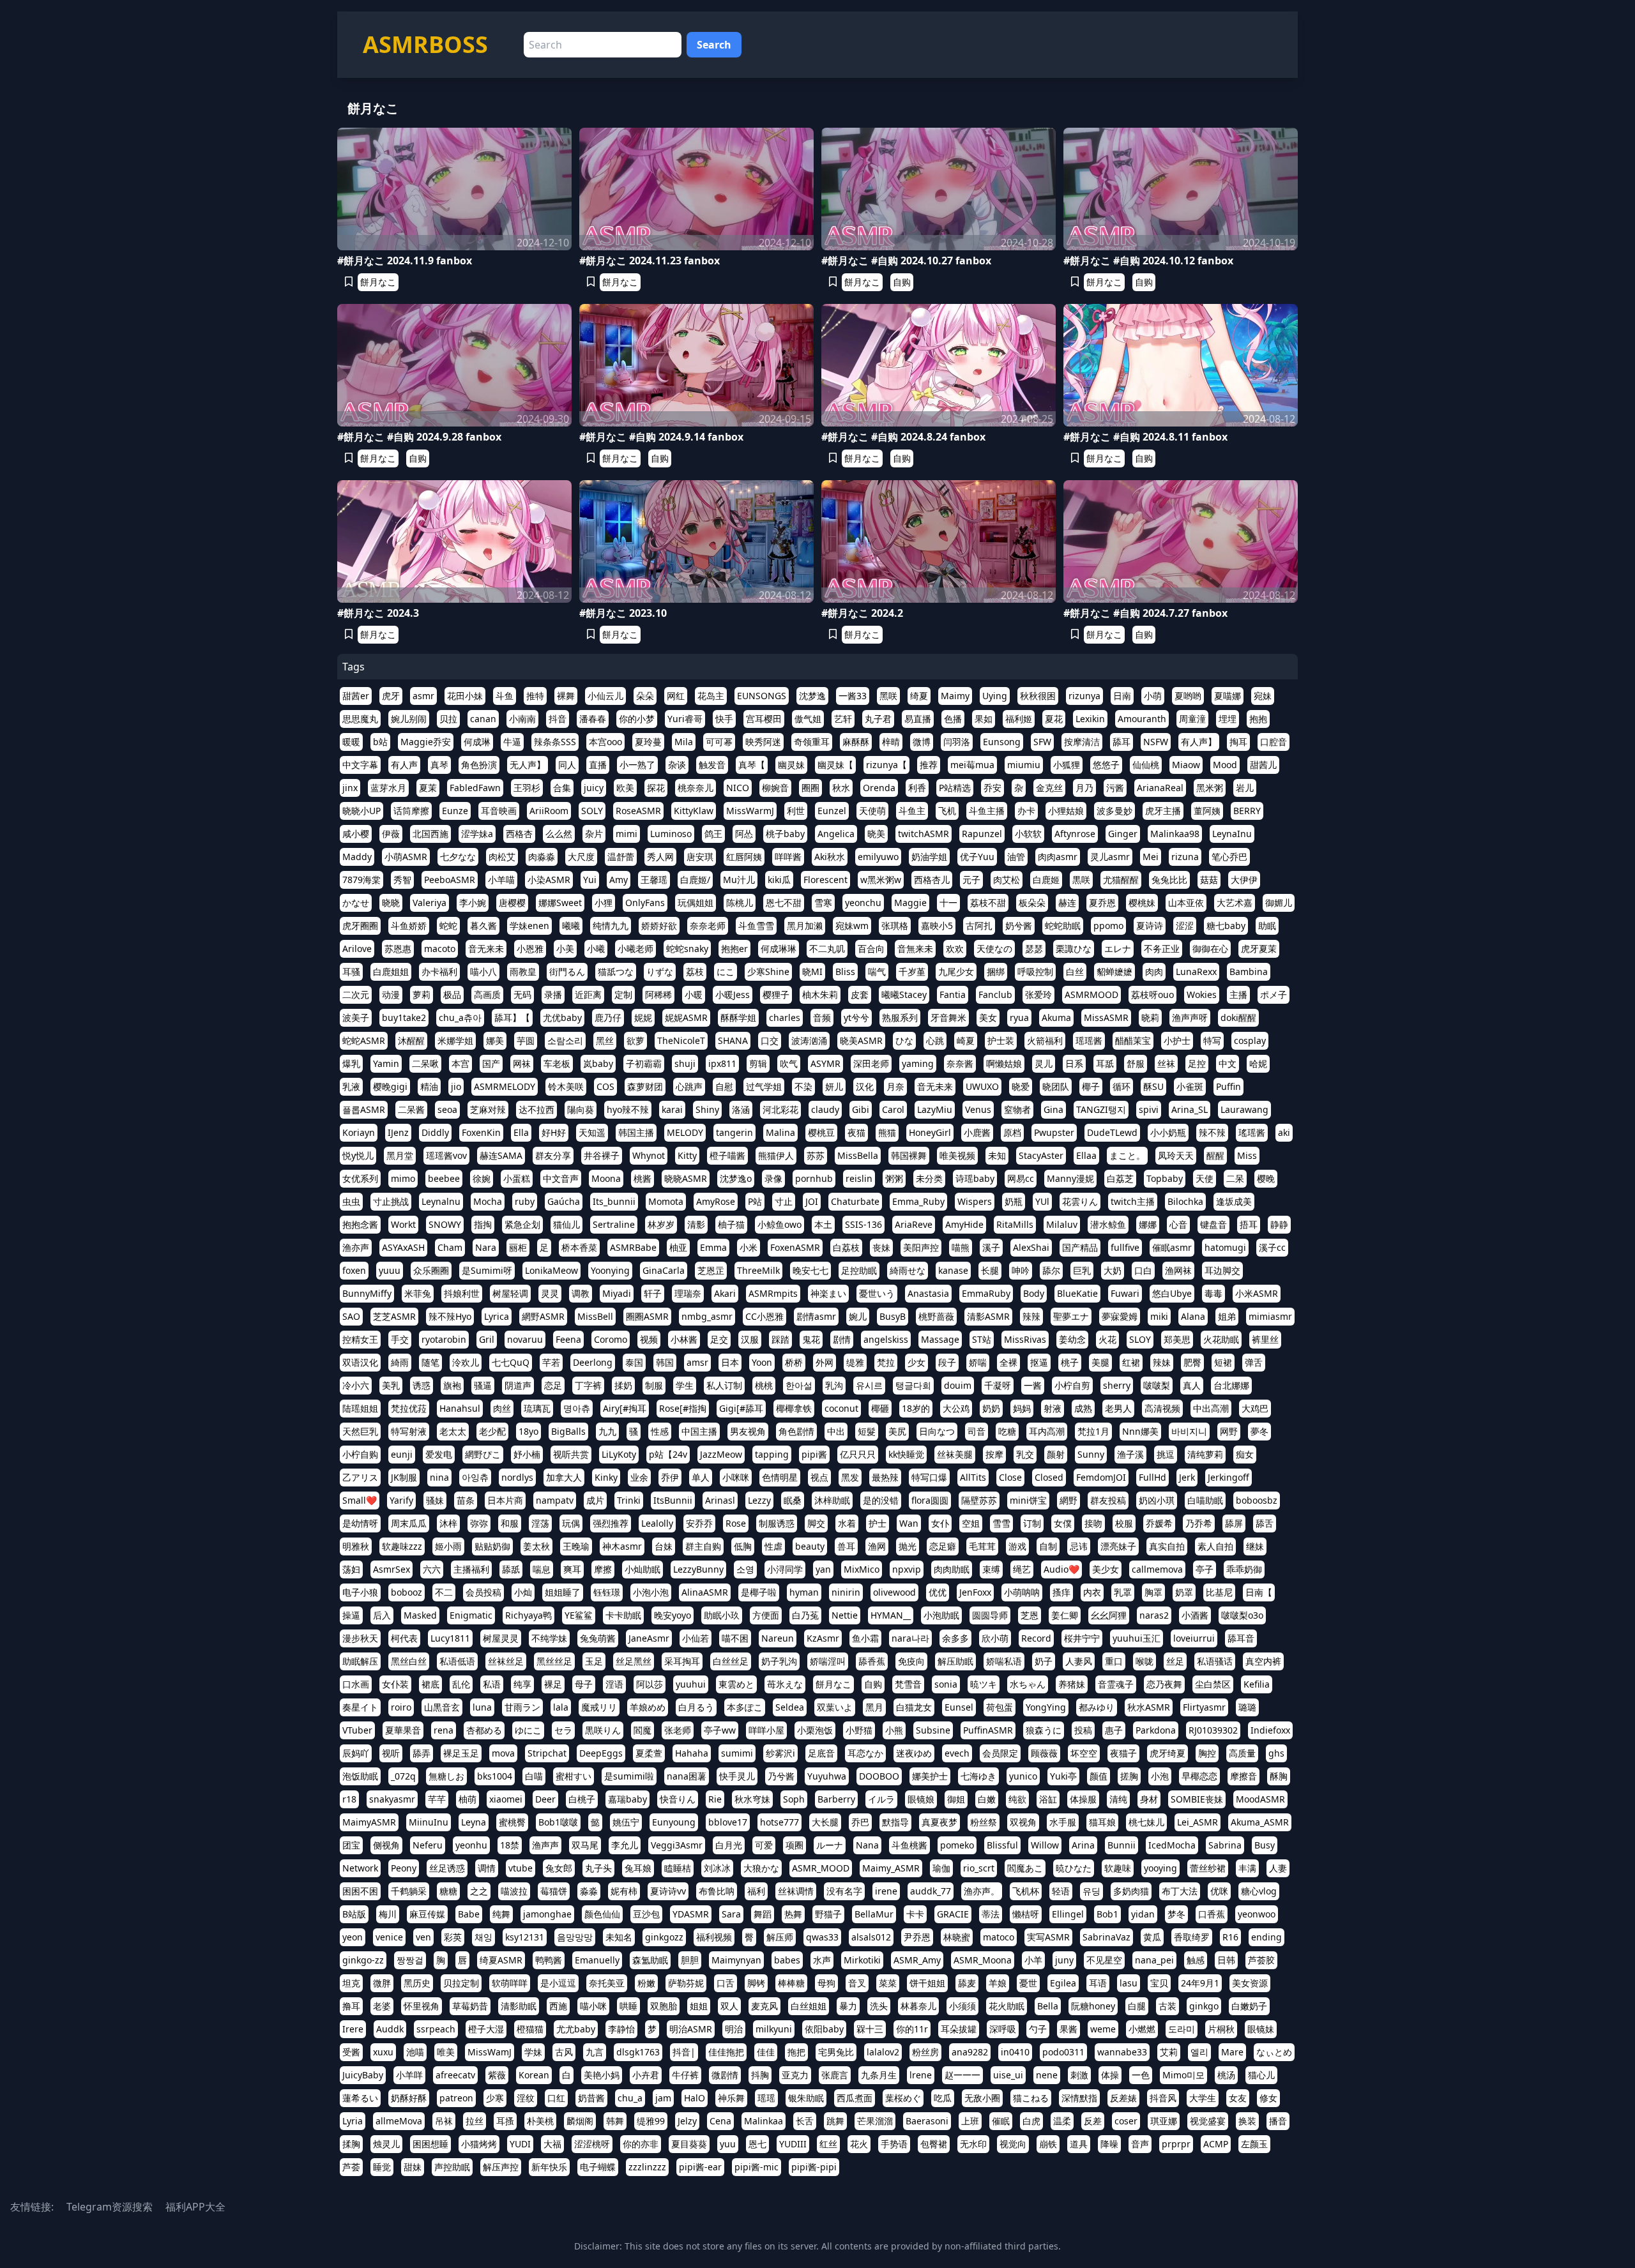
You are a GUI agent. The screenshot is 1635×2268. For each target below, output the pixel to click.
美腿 (1100, 1362)
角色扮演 (479, 765)
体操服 (1083, 1799)
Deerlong (593, 1362)
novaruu (525, 1339)
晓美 (876, 834)
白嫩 (987, 1799)
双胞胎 (664, 2006)
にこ (726, 971)
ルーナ (830, 1845)
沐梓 (448, 1523)
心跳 (935, 1040)
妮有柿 (624, 1891)
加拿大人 (564, 1477)
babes (787, 1960)
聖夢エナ (1071, 1316)
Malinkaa (764, 2121)
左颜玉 (1254, 2144)
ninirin (846, 1592)
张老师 (678, 1730)
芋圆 (526, 1040)
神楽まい (828, 1293)
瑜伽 (941, 1868)
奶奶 (991, 1408)
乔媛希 (1159, 1523)
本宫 (460, 1063)
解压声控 (501, 2167)
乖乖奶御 (1244, 1569)
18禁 (510, 1845)
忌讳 (1079, 1546)
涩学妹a (477, 834)
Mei (1151, 857)
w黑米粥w (881, 880)
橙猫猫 (530, 2029)
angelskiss (886, 1339)
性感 (660, 1431)
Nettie (845, 1615)
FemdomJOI (1101, 1477)
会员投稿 (483, 1592)
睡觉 (382, 2167)
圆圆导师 (990, 1615)
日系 (1074, 1063)
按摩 (994, 1454)
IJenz (398, 1132)
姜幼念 (1072, 1339)
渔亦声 (356, 1247)
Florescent (825, 880)
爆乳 (351, 1063)
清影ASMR (988, 1316)
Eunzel (832, 811)
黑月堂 (400, 1155)
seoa (447, 1109)
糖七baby (1226, 926)
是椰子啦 (759, 1592)
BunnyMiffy (367, 1293)
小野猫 (859, 1730)
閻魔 (643, 1730)
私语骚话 (1215, 1661)
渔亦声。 (982, 1891)
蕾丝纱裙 (1208, 1868)
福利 (756, 1891)
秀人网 (660, 857)
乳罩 (1123, 1592)
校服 (1124, 1523)
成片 (595, 1500)
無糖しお (446, 1776)
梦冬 (1176, 1914)
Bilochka (1185, 1201)
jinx (350, 788)
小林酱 (684, 1339)
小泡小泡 (651, 1592)
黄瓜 (1152, 1937)
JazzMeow (721, 1454)
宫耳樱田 (764, 719)
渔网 (877, 1546)
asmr (423, 696)
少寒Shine (768, 971)
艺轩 (843, 719)
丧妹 (881, 1247)
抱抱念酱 (360, 1224)
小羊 (1033, 1960)
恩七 (757, 2144)
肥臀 (1192, 1362)
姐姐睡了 (563, 1592)
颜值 (1099, 1776)
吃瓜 (943, 2098)
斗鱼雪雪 (756, 926)
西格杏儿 (932, 880)
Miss (1247, 1155)
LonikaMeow (551, 1270)
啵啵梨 (1157, 1385)
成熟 (1083, 1408)
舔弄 (422, 1753)
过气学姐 (764, 1086)
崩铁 (1048, 2144)
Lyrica (497, 1316)
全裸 (1008, 1362)
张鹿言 (835, 2075)
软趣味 (1118, 1868)
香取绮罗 (1192, 1937)
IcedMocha (1172, 1845)
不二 (444, 1592)
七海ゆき (978, 1776)
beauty (810, 1546)
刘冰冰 (717, 1868)
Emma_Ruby (918, 1201)
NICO (738, 788)
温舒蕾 (621, 857)
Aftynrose (1075, 834)
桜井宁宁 (1082, 1638)
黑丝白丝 (409, 1661)
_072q (403, 1776)
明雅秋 (356, 1546)
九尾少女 (956, 971)
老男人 (1118, 1408)
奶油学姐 (929, 857)
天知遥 (592, 1132)
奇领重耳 (812, 742)
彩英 (453, 1937)
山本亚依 (1186, 903)
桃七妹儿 (1146, 1822)
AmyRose (716, 1201)
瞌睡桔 (678, 1868)
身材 (1149, 1799)
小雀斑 (1190, 1086)
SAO (351, 1316)
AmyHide (964, 1224)
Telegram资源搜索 (110, 2207)
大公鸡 (956, 1408)
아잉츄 (475, 1477)
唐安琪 (700, 857)
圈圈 (810, 788)
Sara (731, 1914)
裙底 (430, 1684)
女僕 (1063, 1523)
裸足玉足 (461, 1753)
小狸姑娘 (1066, 811)
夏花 (1054, 719)
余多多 (955, 1638)
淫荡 (540, 1523)
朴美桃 (540, 2121)
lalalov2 (883, 2052)
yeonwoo (1257, 1914)
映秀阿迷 (763, 742)
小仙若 (696, 1638)
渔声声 (545, 1845)
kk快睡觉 (906, 1454)
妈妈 (1022, 1408)
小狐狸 (1067, 765)
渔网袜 (1178, 1270)
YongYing (1046, 1707)
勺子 (1038, 2029)
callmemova (1157, 1569)
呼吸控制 (1035, 971)
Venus (978, 1109)
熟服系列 (900, 1017)
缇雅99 (651, 2121)
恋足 (553, 1385)
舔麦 (967, 1983)
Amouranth (1142, 719)
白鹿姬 (1046, 880)
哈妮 (1258, 1063)
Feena (568, 1339)
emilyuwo (878, 857)
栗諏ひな (1074, 949)
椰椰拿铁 (794, 1408)
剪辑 (758, 1063)
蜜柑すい (574, 1776)
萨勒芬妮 (686, 1983)
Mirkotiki (862, 1960)
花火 (859, 2144)
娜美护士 (930, 1776)
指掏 (483, 1224)
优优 (938, 1592)
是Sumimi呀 (487, 1270)
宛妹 (1263, 696)
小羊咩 (409, 2075)
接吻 (1093, 1523)
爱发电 (439, 1454)
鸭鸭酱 (549, 1960)
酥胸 (1279, 1776)
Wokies (1202, 994)
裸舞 (566, 696)
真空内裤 (1263, 1661)
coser (1126, 2121)
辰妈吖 (356, 1753)
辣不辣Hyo (450, 1316)
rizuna (1185, 857)
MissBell (595, 1316)
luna (482, 1707)
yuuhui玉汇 (1137, 1638)
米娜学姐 (455, 1040)
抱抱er (734, 949)
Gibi (861, 1109)
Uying (995, 696)
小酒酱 (1195, 1615)
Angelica (836, 834)
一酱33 (853, 696)
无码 (522, 994)
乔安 (992, 788)
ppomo (1108, 926)
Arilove (357, 949)
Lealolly (657, 1523)
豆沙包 (646, 1914)
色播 (953, 719)
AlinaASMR (705, 1592)
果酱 (1068, 2029)
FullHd (1152, 1477)
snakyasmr (392, 1799)
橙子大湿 (486, 2029)
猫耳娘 (1102, 1822)
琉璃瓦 (537, 1408)
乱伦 (461, 1684)
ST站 (982, 1339)
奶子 (1044, 1661)
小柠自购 (360, 1454)
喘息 (542, 1569)
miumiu (1024, 765)
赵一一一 (962, 2075)
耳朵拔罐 (959, 2029)
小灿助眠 (643, 1569)
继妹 (1255, 1546)
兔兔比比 (1169, 880)
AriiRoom (549, 811)
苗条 (466, 1500)
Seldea (790, 1707)
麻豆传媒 (427, 1914)
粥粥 (894, 1178)
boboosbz (1257, 1500)
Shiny (707, 1109)
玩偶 (571, 1523)
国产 (491, 1063)
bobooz (407, 1592)
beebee (444, 1178)
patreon (456, 2098)
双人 (729, 2006)
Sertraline (614, 1224)
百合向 (871, 949)
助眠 (1267, 926)
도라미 (1182, 2029)
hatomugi (1225, 1247)
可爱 (764, 1845)
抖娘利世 (462, 1293)
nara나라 (910, 1638)
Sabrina (1225, 1845)
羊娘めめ (648, 1707)
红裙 (1131, 1362)
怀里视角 (422, 2006)
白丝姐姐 (809, 2006)
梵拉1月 (1093, 1431)
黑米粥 (1210, 788)
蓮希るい (360, 2098)
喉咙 (1144, 1661)
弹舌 (1254, 1362)
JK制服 (404, 1477)
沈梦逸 (812, 696)
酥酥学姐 (738, 1017)
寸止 (784, 1201)
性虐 (773, 1546)
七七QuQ (511, 1362)
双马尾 (585, 1845)
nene (1047, 2075)
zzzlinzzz (647, 2167)
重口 (1114, 1661)
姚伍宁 (626, 1822)
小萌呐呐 (1022, 1592)
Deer (545, 1799)
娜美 (495, 1040)
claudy (825, 1109)
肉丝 (502, 1408)
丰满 (1247, 1868)
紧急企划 (522, 1224)
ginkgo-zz (363, 1960)
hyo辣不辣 (628, 1109)
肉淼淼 (542, 857)
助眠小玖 (722, 1615)
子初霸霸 (644, 1063)
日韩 (1226, 1960)
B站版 (354, 1914)
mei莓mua (972, 765)
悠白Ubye (1172, 1293)
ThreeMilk (758, 1270)
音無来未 (915, 949)
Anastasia (928, 1293)
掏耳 (1238, 742)
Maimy (955, 696)
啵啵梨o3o (1242, 1615)
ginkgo (1204, 2006)
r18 (349, 1799)
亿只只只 (858, 1454)
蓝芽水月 (388, 788)
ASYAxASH (403, 1247)
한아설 (799, 1385)
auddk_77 (931, 1891)
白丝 (1075, 971)
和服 (510, 1523)
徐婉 (482, 1178)
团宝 (351, 1845)
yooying (1160, 1868)
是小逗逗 (558, 1983)
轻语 (1061, 1891)
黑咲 (888, 696)
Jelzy (687, 2121)
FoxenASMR (795, 1247)
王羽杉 (527, 788)
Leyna (474, 1822)
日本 (730, 1362)
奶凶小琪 (1157, 1500)
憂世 (1028, 1983)
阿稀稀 (658, 994)
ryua (1019, 1017)
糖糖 (448, 1891)
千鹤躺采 (409, 1891)
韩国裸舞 (909, 1155)
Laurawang (1244, 1109)
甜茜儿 (1263, 765)
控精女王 (360, 1339)
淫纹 (526, 2098)
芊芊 (437, 1799)
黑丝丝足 (554, 1661)
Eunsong (1002, 742)
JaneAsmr (649, 1638)
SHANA (733, 1040)
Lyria (353, 2121)
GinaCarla (664, 1270)
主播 (1238, 994)
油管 (1016, 857)
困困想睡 (430, 2144)
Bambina (1249, 971)
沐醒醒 (411, 1040)
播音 (1278, 2121)
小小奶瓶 (1168, 1132)
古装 (1167, 2006)
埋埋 (1228, 719)
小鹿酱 (977, 1132)
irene (886, 1891)
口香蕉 (1212, 1914)
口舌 (726, 1983)
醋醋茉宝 (1133, 1040)
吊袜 (444, 2121)
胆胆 (690, 1960)
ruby (525, 1201)
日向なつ (937, 1431)
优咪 (1219, 1891)
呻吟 (1021, 1270)
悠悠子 (1106, 765)
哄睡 (628, 2006)
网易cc (1021, 1178)
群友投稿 (1108, 1500)
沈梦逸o (736, 1178)
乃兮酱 (781, 1776)
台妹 (664, 1546)
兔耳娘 (638, 1868)
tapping (772, 1454)
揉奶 (623, 1385)
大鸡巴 (1255, 1408)
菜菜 (888, 1983)
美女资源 (1250, 1983)
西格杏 (519, 834)
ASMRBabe (633, 1247)
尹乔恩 (917, 1937)
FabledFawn (475, 788)
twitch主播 (1133, 1201)
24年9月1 (1200, 1983)
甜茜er (356, 696)
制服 (654, 1385)
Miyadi (617, 1293)
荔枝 (695, 971)
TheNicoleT (681, 1040)
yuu (728, 2144)
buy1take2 (404, 1017)
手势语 (894, 2144)
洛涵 (741, 1109)
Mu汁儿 (739, 880)
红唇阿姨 (744, 857)
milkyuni (774, 2029)
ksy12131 (525, 1937)
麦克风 (764, 2006)
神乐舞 (731, 2098)
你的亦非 (641, 2144)
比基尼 (1219, 1592)
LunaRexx (1196, 971)
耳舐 (1105, 1063)
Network (360, 1868)
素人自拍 (1215, 1546)
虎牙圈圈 (360, 926)
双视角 (1023, 1822)
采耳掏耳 (682, 1661)
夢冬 (1259, 1431)
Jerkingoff (1228, 1477)
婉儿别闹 (409, 719)
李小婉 (473, 903)
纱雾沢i (780, 1753)
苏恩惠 (398, 949)
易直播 (918, 719)
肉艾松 (1007, 880)
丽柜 (518, 1247)
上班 (970, 2121)
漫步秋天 (360, 1638)
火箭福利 (1045, 1040)
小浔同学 (785, 1569)
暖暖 (351, 742)
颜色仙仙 (602, 1914)
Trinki (629, 1500)
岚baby (598, 1063)
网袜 (522, 1063)
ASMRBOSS (425, 44)
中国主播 (699, 1431)
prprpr (1176, 2144)
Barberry (836, 1799)
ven (423, 1937)
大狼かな (761, 1868)
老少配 (492, 1431)
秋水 (841, 788)
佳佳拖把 (726, 2052)
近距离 (588, 994)
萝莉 (422, 994)
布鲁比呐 (717, 1891)
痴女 (1245, 1454)
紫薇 (497, 2075)
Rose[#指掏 (683, 1408)
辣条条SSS (555, 742)
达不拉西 (536, 1109)
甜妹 (413, 2167)
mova (503, 1753)
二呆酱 (411, 1109)
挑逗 (1166, 1454)
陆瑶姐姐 (360, 1408)
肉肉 (1154, 971)
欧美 (625, 788)
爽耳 (572, 1569)
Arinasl (720, 1500)
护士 (878, 1523)
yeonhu (471, 1845)
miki (1159, 1316)
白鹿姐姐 (391, 971)
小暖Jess (733, 994)
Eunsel (959, 1707)
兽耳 (846, 1546)
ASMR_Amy (917, 1960)
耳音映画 (499, 811)
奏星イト (360, 1707)
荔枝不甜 (988, 903)
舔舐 (511, 1569)
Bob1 (1107, 1914)
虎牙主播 (1163, 811)
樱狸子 (776, 994)
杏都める (484, 1730)
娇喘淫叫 (828, 1661)
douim (958, 1385)
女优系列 (360, 1178)
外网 (825, 1362)
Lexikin (1090, 719)
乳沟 (834, 1385)
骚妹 (435, 1500)
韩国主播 (636, 1132)
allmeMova (399, 2121)
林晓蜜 (957, 1937)
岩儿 (1245, 788)
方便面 (766, 1615)
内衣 (1092, 1592)
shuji (685, 1063)
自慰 (724, 1086)
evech (957, 1753)
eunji (402, 1454)
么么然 (559, 834)
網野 (1068, 1500)
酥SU (1153, 1086)
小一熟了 (637, 765)
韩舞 (615, 2121)
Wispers (975, 1201)
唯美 (446, 2052)
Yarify (401, 1500)
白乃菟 (805, 1615)
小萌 (1153, 696)
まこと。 (1127, 1155)
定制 (623, 994)
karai (672, 1109)
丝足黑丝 (634, 1661)
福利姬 (1019, 719)
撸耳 (351, 2006)
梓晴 (891, 742)
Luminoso (671, 834)
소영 (745, 1569)
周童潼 (1192, 719)
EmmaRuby (986, 1293)
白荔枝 (846, 1247)
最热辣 (885, 1477)
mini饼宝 (1028, 1500)
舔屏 (1234, 1523)
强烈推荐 (611, 1523)
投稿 (1083, 1730)
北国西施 (430, 834)
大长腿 (825, 1822)
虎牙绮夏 (1167, 1753)
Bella (1048, 2006)
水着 (847, 1523)
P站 (755, 1201)
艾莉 (1169, 2052)
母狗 (826, 1983)
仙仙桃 (1146, 765)
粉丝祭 (984, 1822)
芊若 (551, 1362)
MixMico (862, 1569)
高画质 (487, 994)
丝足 (1175, 1661)
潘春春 (593, 719)
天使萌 (872, 811)
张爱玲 (1038, 994)
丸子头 (598, 1868)
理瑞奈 (688, 1293)
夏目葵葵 (689, 2144)
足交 (719, 1339)
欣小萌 (995, 1638)
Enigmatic (471, 1615)
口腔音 (1274, 742)
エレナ (1118, 949)
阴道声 (518, 1385)
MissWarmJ (750, 811)
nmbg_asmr (707, 1316)
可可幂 (719, 742)
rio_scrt (979, 1868)
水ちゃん (1028, 1684)
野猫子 (828, 1914)
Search (714, 45)
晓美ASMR (861, 1040)
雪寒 (823, 903)
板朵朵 (1032, 903)
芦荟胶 (1261, 1960)
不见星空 (1104, 1960)
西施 (558, 2006)
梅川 (388, 1914)
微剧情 (725, 2075)
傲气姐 (808, 719)
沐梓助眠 (832, 1500)
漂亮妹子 (1118, 1546)
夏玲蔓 (648, 742)
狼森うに (1044, 1730)
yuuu (390, 1270)
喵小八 (483, 971)
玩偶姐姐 (696, 903)
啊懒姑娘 (1004, 1063)
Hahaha (692, 1753)
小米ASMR (1257, 1293)
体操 (1110, 2075)
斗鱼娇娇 (409, 926)
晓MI (812, 971)
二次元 (356, 994)
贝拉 (448, 719)
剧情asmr (816, 1316)
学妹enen (529, 926)
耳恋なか (865, 1753)
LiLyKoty (619, 1454)
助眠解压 (360, 1661)
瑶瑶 (766, 2098)
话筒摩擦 (411, 811)
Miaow (1186, 765)
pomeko (957, 1845)
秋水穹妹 (752, 1799)
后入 (382, 1615)
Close (1010, 1477)
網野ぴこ (483, 1454)
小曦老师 (635, 949)
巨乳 (1082, 1270)
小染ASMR (549, 880)
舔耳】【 (512, 1017)
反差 (1093, 2121)
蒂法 (991, 1914)
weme (1103, 2029)
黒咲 (1081, 880)
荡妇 (351, 1569)
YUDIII (793, 2144)
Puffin (1228, 1086)
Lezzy (759, 1500)
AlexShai (1031, 1247)
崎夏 (966, 1040)
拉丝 (475, 2121)
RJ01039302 (1213, 1730)
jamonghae (547, 1914)
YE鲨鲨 (579, 1615)
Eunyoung (674, 1822)
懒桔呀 (1026, 1914)
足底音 (821, 1753)
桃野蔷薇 (936, 1316)
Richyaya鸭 (529, 1615)
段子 (947, 1362)
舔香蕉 (872, 1661)
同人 (567, 765)
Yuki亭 (1063, 1776)
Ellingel (1068, 1914)
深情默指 (1079, 2098)
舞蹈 (763, 1914)
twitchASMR (924, 834)
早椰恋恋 (1199, 1776)
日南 (1122, 696)
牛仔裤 (685, 2075)
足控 (1197, 1063)
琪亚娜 (1164, 2121)
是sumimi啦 (629, 1776)
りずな (660, 971)
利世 (796, 811)
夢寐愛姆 (1120, 1316)
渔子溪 (1130, 1454)
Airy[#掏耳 (625, 1408)
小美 (565, 949)
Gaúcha (564, 1201)
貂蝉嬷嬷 (1114, 971)
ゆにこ (528, 1730)
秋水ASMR (1149, 1707)
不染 (803, 1086)
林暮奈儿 (918, 2006)
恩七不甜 (784, 903)
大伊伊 (1244, 880)
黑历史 (417, 1983)
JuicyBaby (363, 2075)
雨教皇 (523, 971)
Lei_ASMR (1198, 1822)
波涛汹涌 (809, 1040)
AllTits (973, 1477)
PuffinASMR (988, 1730)
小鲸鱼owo (779, 1224)
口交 (770, 1040)
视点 (819, 1477)
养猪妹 (1072, 1684)
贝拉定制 (461, 1983)
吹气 (789, 1063)
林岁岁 (661, 1224)
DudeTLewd (1112, 1132)
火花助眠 (1221, 1339)
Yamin (386, 1063)
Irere (353, 2029)
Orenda (879, 788)
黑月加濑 (805, 926)
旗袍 (452, 1385)
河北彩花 (780, 1109)
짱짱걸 (410, 1960)
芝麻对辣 (488, 1109)
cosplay (1250, 1040)
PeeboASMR (450, 880)
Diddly (435, 1132)
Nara (486, 1247)
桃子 (1070, 1362)
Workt (403, 1224)
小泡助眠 (941, 1615)
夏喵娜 (1228, 696)
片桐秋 (1221, 2029)
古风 (564, 2052)
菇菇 (1209, 880)
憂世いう (877, 1293)
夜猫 (856, 1132)
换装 (1247, 2121)
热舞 (793, 1914)
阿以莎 (650, 1684)
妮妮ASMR (686, 1017)
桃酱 (643, 1178)
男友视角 (748, 1431)
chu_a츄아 (460, 1017)
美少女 (1106, 1569)
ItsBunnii (673, 1500)
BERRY (1247, 811)
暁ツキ (984, 1684)
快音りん (678, 1799)
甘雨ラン (522, 1707)
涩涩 (1185, 926)
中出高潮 (1211, 1408)
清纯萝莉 (1205, 1454)
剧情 (842, 1339)
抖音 (558, 719)
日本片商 (505, 1500)
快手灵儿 (737, 1776)
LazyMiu (935, 1109)
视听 (391, 1753)
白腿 (1137, 2006)
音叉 (857, 1983)
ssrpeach (436, 2029)
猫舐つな (616, 971)
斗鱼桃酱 (909, 1845)
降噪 (1109, 2144)
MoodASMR (1260, 1799)
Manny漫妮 (1070, 1178)
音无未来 (935, 1086)
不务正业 (1162, 949)
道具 (1079, 2144)
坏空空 (1084, 1753)
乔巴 (860, 1822)
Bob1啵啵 (558, 1822)
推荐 (929, 765)
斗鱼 (505, 696)
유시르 (869, 1385)
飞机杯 (1026, 1891)
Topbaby (1165, 1178)
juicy (594, 788)
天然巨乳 (360, 1431)
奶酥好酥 (409, 2098)
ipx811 (722, 1063)
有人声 (404, 765)
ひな (904, 1040)
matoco (999, 1937)
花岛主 (711, 696)
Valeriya (430, 903)
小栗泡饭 (815, 1730)
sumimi (737, 1753)
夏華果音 (403, 1730)
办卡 (1026, 811)
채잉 (483, 1937)
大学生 (1203, 2098)
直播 (598, 765)
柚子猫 (731, 1224)
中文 (1228, 1063)
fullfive (1125, 1247)
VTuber (357, 1730)
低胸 (743, 1546)
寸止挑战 (391, 1201)
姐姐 (699, 2006)
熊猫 (887, 1132)
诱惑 (422, 1385)
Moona (606, 1178)
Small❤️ (360, 1500)
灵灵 (550, 1293)
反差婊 (1123, 2098)
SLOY (1140, 1339)
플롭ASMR (364, 1109)
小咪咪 (736, 1477)
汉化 (865, 1086)
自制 (1048, 1546)
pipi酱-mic (757, 2167)
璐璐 (1247, 1707)
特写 (1212, 1040)
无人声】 (528, 765)
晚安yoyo (673, 1615)
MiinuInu (429, 1822)
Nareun (778, 1638)
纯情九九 (611, 926)
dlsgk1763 (638, 2052)
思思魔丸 (360, 719)
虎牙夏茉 (1259, 949)
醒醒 (1215, 1155)
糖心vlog (1259, 1891)
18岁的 (916, 1408)
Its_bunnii (614, 1201)
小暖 (694, 994)
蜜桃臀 (512, 1822)
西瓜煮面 (855, 2098)
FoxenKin (481, 1132)
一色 (1141, 2075)
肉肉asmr (1058, 857)
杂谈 (677, 765)
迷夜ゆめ (914, 1753)
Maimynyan (736, 1960)
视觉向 (1013, 2144)
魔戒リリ (599, 1707)
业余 (639, 1477)
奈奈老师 (708, 926)
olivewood (894, 1592)
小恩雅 (530, 949)
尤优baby (562, 1017)
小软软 (1028, 834)
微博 (922, 742)
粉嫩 (646, 1983)
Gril (487, 1339)
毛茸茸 (982, 1546)
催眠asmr (1172, 1247)
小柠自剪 (1072, 1385)
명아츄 (577, 1408)
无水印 (973, 2144)
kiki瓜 (779, 880)
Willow (1045, 1845)
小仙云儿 (605, 696)
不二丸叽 (827, 949)
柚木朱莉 (820, 994)
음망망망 (575, 1937)
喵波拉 (514, 1891)
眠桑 (793, 1500)
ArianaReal (1160, 788)
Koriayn (359, 1132)
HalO (695, 2098)
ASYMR (825, 1063)
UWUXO (982, 1086)
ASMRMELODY (505, 1086)
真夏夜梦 (939, 1822)
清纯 (1118, 1799)
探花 (656, 788)
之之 (479, 1891)
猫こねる (1031, 2098)
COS (605, 1086)
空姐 (971, 1523)
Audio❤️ (1061, 1569)
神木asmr (622, 1546)
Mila (684, 742)
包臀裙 (934, 2144)
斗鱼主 (912, 811)
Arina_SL (1190, 1109)
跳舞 (835, 2121)
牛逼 (512, 742)
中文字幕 (360, 765)
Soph (794, 1799)
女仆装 (395, 1684)
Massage (940, 1339)
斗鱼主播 (987, 811)
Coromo (611, 1339)
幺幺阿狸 (1109, 1615)
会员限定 (1000, 1753)
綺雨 (400, 1362)
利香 (917, 788)
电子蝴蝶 (598, 2167)
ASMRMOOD (1091, 994)
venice (389, 1937)
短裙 (1223, 1362)
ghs (1276, 1753)
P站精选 (955, 788)
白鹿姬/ (695, 880)
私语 (492, 1684)
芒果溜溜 (875, 2121)
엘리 (1199, 2052)
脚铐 (756, 1983)
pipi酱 (814, 1454)
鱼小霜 (865, 1638)
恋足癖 (943, 1546)
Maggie (910, 903)
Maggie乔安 (426, 742)
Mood (1225, 765)
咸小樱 (356, 834)
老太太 (453, 1431)
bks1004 (495, 1776)
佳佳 (766, 2052)
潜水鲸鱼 (1108, 1224)
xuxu (383, 2052)
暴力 (848, 2006)
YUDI (520, 2144)
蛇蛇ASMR (364, 1040)
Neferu (428, 1845)
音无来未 (486, 949)
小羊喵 (501, 880)
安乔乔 (699, 1523)
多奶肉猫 (1131, 1891)
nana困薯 (687, 1776)
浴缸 (1048, 1799)
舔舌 (1265, 1523)
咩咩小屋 (766, 1730)
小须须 (962, 2006)
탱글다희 (913, 1385)
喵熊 (961, 1247)
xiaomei (506, 1799)
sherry (1117, 1385)
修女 (1268, 2098)
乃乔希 (1199, 1523)
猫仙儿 (567, 1224)
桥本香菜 (579, 1247)
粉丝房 (925, 2052)
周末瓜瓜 (409, 1523)
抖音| (684, 2052)
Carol (893, 1109)
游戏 (1017, 1546)
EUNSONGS (762, 696)
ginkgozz (664, 1937)
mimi (627, 834)
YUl (1042, 1201)
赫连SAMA (501, 1155)
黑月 (874, 1707)
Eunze (455, 811)
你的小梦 (637, 719)
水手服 (1063, 1822)
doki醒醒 (1238, 1017)
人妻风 (1079, 1661)
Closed (1049, 1477)
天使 (1205, 1178)
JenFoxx (975, 1592)
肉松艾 (502, 857)
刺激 (1079, 2075)
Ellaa (1086, 1155)
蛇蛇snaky (687, 949)
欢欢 (955, 949)
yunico (1023, 1776)
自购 (902, 282)
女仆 (940, 1523)
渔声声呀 (1190, 1017)
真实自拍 (1167, 1546)
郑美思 (1177, 1339)
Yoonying (610, 1270)
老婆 (382, 2006)
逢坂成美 (1234, 1201)
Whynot (649, 1155)
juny (1064, 1960)
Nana (867, 1845)
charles (785, 1017)
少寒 (495, 2098)
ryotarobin (444, 1339)
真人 (1192, 1385)
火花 (1107, 1339)
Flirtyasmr (1204, 1707)
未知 (997, 1155)
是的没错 (881, 1500)
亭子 (1205, 1569)
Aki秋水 (830, 857)
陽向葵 (581, 1109)
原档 (1012, 1132)
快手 (724, 719)
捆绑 (996, 971)
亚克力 (795, 2075)
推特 (535, 696)
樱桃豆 (821, 1132)
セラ (563, 1730)
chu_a (630, 2098)
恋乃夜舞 (1164, 1684)
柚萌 (468, 1799)
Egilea (1063, 1983)
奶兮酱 (1019, 926)
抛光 (908, 1546)
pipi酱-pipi (814, 2167)
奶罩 (1184, 1592)
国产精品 (1080, 1247)
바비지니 (1189, 1431)
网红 (676, 696)
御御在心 (1210, 949)
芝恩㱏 (711, 1270)
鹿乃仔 (608, 1017)
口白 (1143, 1270)
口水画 (356, 1684)
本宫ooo (605, 742)
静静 (1279, 1224)
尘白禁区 (1213, 1684)
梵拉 (886, 1362)
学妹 (533, 2052)
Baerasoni (927, 2121)
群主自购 (703, 1546)
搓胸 (1129, 1776)
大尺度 (581, 857)
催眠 (1001, 2121)
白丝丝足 (731, 1661)
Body (1034, 1293)
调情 (487, 1868)
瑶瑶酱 (1089, 1040)
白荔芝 (1120, 1178)
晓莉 (1150, 1017)
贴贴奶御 (492, 1546)
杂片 (594, 834)
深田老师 (871, 1063)
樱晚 (1266, 1178)
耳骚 (351, 971)
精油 (429, 1086)
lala (561, 1707)
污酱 (1115, 788)
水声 (822, 1960)
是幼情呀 (360, 1523)
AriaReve (914, 1224)
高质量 (1242, 1753)
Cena (720, 2121)
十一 (948, 903)
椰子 (1091, 1086)
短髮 (867, 1431)
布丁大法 (1180, 1891)
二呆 (1235, 1178)
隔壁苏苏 (979, 1500)
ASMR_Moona (983, 1960)
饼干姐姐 (927, 1983)
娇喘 (978, 1362)
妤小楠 (527, 1454)
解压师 (780, 1937)
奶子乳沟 (779, 1661)
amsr (697, 1362)
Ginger (1123, 834)
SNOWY (445, 1224)
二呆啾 (425, 1063)
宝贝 (1159, 1983)
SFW (1042, 742)
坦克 (351, 1983)
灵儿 (1044, 1063)
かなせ (356, 903)
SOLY (592, 811)
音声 (1140, 2144)
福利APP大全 (195, 2207)
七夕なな (458, 857)
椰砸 (880, 1408)
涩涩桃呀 (592, 2144)
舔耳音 (1241, 1638)
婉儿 (858, 1316)
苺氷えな (785, 1684)
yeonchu (863, 903)
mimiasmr (1270, 1316)
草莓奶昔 (470, 2006)
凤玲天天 (1176, 1155)
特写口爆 (929, 1477)
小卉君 (646, 2075)
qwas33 (822, 1937)
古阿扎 (979, 926)
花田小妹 (465, 696)
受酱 (351, 2052)
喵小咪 (593, 2006)
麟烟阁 (580, 2121)
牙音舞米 (948, 1017)
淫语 (614, 1684)
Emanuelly (597, 1960)
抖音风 (1163, 2098)
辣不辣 (1212, 1132)
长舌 (805, 2121)
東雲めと (736, 1684)
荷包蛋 (1000, 1707)
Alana (1193, 1316)
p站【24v (668, 1454)
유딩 (1091, 1891)
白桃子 (582, 1799)
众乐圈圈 (431, 1270)
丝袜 (1166, 1063)
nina (439, 1477)
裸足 (553, 1684)
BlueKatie (1077, 1293)
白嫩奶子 (1249, 2006)
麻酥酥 (856, 742)
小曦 (596, 949)
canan (483, 719)
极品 (452, 994)
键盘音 (1213, 1224)
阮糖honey (1093, 2006)
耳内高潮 (1047, 1431)
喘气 (877, 971)
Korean (534, 2075)
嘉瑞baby (627, 1799)
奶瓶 (1014, 1201)
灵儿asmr (1110, 857)
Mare (1232, 2052)
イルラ (881, 1799)
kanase (953, 1270)
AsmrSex (392, 1569)
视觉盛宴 (1208, 2121)
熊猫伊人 (776, 1155)
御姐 (956, 1799)
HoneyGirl (930, 1132)
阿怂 (744, 834)
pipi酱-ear (700, 2167)
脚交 (816, 1523)
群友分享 (553, 1155)
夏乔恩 (1102, 903)
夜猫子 (1123, 1753)
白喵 (534, 1776)
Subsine (933, 1730)
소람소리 (565, 1040)
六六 (432, 1569)
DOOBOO (879, 1776)
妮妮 (643, 1017)
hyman (804, 1592)
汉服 (750, 1339)
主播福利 (471, 1569)
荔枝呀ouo (1152, 994)
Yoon (762, 1362)
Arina (1083, 1845)
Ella (521, 1132)
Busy (1265, 1845)
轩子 (653, 1293)
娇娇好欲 (659, 926)
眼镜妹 (1261, 2029)
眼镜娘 (921, 1799)
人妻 (1278, 1868)
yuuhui (691, 1684)
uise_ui (1008, 2075)
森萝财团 (645, 1086)
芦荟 (351, 2167)
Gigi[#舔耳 (741, 1408)
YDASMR (691, 1914)
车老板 (557, 1063)
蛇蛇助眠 (1063, 926)
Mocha (488, 1201)
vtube (521, 1868)
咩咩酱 (788, 857)
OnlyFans (645, 903)
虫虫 (351, 1201)
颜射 (1056, 1454)
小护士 (1177, 1040)
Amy (619, 880)
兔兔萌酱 (598, 1638)
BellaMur (874, 1914)
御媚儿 (1279, 903)
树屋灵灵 (501, 1638)
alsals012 (871, 1937)
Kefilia (1257, 1684)
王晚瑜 (576, 1546)
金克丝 (1049, 788)
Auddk (390, 2029)
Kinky (606, 1477)
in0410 (1015, 2052)
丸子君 (878, 719)
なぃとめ (1274, 2052)
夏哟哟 (1188, 696)
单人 (701, 1477)
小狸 (604, 903)
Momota (666, 1201)
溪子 (991, 1247)
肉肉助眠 (952, 1569)
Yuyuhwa (827, 1776)
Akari (725, 1293)
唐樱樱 (512, 903)
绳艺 (1022, 1569)
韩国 (665, 1362)
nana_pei (1154, 1960)
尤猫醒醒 (1121, 880)
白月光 (729, 1845)
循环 (1122, 1086)
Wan (909, 1523)
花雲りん (1080, 1201)
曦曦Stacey (904, 994)
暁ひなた (1074, 1868)
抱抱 (1258, 719)
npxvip (907, 1569)
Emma (713, 1247)
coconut (841, 1408)
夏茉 (428, 788)
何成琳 (477, 742)
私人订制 (724, 1385)
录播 (553, 994)
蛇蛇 (448, 926)
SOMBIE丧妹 (1197, 1799)
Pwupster (1054, 1132)
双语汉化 (360, 1362)
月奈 (895, 1086)
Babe (469, 1914)
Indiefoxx (1270, 1730)
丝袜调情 (796, 1891)
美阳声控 (921, 1247)
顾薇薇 (1044, 1753)
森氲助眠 (650, 1960)
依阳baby (824, 2029)
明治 (734, 2029)
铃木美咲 (566, 1086)
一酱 (1033, 1385)
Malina (780, 1132)
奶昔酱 (591, 2098)
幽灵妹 (791, 765)
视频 (649, 1339)
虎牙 (391, 696)
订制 (1032, 1523)
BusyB (893, 1316)
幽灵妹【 (835, 765)
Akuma (1056, 1017)
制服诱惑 (777, 1523)
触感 (1196, 1960)
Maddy (357, 857)
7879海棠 (361, 880)
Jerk (1187, 1477)
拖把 (796, 2052)
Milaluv (1062, 1224)
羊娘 (998, 1983)
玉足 (594, 1661)
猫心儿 (1261, 2075)
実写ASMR (1048, 1937)
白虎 (1031, 2121)
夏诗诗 (1150, 926)
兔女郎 (559, 1868)
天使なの (994, 949)
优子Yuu (977, 857)
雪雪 (1001, 1523)
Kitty (687, 1155)
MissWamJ (490, 2052)
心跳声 (689, 1086)
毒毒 (1213, 1293)
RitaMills (1015, 1224)
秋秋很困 (1038, 696)
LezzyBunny (698, 1569)
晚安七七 (810, 1270)
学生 (685, 1385)
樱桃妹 (1142, 903)
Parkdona (1156, 1730)
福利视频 (714, 1937)
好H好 (554, 1132)
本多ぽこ (745, 1707)
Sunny (1091, 1454)
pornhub (814, 1178)
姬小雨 (448, 1546)
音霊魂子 (1116, 1684)
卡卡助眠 (623, 1615)
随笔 (430, 1362)
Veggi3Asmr (677, 1845)
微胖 (382, 1983)
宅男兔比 (836, 2052)
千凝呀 (998, 1385)
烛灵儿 (386, 2144)
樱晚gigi (390, 1086)
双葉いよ (835, 1707)
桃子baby (785, 834)
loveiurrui (1194, 1638)
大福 (552, 2144)
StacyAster (1041, 1155)
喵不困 (735, 1638)
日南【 (1259, 1592)
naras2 (1154, 1615)
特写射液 (409, 1431)
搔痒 (1061, 1592)
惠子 (1114, 1730)
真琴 (439, 765)
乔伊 (670, 1477)
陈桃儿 (740, 903)
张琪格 (895, 926)
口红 (556, 2098)
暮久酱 (483, 926)
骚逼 (483, 1385)
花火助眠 (1007, 2006)
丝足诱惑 (447, 1868)
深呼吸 (1003, 2029)
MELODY (685, 1132)
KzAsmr (823, 1638)
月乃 (1084, 788)
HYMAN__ (891, 1615)
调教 (581, 1293)
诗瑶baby (975, 1178)
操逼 (351, 1615)
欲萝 (635, 1040)
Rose (736, 1523)
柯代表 (404, 1638)
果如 (984, 719)
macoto (440, 949)
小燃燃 (1142, 2029)
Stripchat (547, 1753)
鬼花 (811, 1339)
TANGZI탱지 (1101, 1109)
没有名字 (844, 1891)
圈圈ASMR (647, 1316)
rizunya (1084, 696)
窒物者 (1017, 1109)
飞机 (947, 811)
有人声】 (1199, 742)
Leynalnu (441, 1201)
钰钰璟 (607, 1592)
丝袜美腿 (955, 1454)
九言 (595, 2052)
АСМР (1216, 2144)
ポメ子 (1274, 994)
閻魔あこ (1025, 1868)
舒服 (1136, 1063)
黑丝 (605, 1040)
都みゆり (1097, 1707)
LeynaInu (1232, 834)
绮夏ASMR (501, 1960)
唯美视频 (957, 1155)
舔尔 (1051, 1270)
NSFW (1156, 742)
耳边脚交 (1222, 1270)
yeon (353, 1937)
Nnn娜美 (1140, 1431)
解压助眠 (955, 1661)
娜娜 (1148, 1224)
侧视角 (386, 1845)
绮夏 (919, 696)
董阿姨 (1207, 811)
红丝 (828, 2144)
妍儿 (834, 1086)
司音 (977, 1431)
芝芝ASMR (394, 1316)
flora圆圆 (930, 1500)
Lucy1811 (450, 1638)
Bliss (845, 971)
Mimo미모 (1183, 2075)
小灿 (523, 1592)
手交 (400, 1339)
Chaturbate (855, 1201)
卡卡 (915, 1914)
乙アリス (360, 1477)
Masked (420, 1615)
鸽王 (713, 834)
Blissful (1002, 1845)
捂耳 (1249, 1224)
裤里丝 (1265, 1339)
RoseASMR (638, 811)
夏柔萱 (649, 1753)
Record (1036, 1638)
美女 (988, 1017)
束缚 (991, 1569)
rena (444, 1730)
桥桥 (794, 1362)
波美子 (356, 1017)
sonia (946, 1684)
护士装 (1001, 1040)
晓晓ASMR (686, 1178)
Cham (450, 1247)
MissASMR (1106, 1017)
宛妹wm (852, 926)
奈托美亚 (607, 1983)
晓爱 (1021, 1086)
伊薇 (391, 834)
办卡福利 (439, 971)
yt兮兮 (856, 1017)
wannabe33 (1122, 2052)
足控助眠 (859, 1270)
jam (663, 2098)
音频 (822, 1017)
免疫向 (911, 1661)
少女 (916, 1362)
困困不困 (360, 1891)
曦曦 (571, 926)
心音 (1178, 1224)
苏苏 (816, 1155)
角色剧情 (796, 1431)
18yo (529, 1431)
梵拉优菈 (409, 1408)
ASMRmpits (773, 1293)
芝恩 (1030, 1615)
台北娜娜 (1231, 1385)
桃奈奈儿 (696, 788)
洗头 (879, 2006)
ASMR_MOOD (821, 1868)
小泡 (1160, 1776)
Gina (1053, 1109)
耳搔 (505, 2121)
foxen (354, 1270)
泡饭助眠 (360, 1776)
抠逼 (1039, 1362)
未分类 (929, 1178)
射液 (1053, 1408)
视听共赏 (571, 1454)
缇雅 (855, 1362)
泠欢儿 (466, 1362)
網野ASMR (543, 1316)
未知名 (619, 1937)
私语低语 (457, 1661)
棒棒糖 (791, 1983)
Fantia (953, 994)
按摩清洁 (1082, 742)
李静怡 (621, 2029)
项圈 (795, 1845)
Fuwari (1125, 1293)
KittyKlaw (694, 811)
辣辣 (1031, 1316)
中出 (836, 1431)
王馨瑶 (654, 880)
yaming (918, 1063)
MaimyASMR (369, 1822)
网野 (1229, 1431)
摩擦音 (1243, 1776)
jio (456, 1086)
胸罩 (1153, 1592)
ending (1266, 1937)
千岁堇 (912, 971)
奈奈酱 (960, 1063)
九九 (607, 1431)
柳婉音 (775, 788)
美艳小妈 (602, 2075)
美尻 (897, 1431)
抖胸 (760, 2075)
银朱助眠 (806, 2098)
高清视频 (1162, 1408)
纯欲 (1017, 1799)
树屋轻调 (510, 1293)
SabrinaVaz (1106, 1937)
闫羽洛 (957, 742)
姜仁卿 (1065, 1615)
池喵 (415, 2052)
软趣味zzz (402, 1546)
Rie (715, 1799)
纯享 (522, 1684)
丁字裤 (588, 1385)
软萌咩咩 (510, 1983)
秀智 (402, 880)
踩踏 (780, 1339)
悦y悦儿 (358, 1155)
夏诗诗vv (668, 1891)
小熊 (894, 1730)
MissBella (858, 1155)
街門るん (567, 971)
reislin (859, 1178)
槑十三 (870, 2029)
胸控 (1207, 1753)
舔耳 (1122, 742)
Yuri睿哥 (685, 719)
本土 (823, 1224)
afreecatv (455, 2075)
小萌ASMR (406, 857)
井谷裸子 (602, 1155)
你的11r (912, 2029)
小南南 (522, 719)
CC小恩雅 (764, 1316)
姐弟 (1227, 1316)
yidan (1143, 1914)
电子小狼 (360, 1592)
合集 (562, 788)
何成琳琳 (779, 949)
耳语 (1098, 1983)
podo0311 (1063, 2052)
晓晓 (391, 903)
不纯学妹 (549, 1638)
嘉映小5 (937, 926)
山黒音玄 (442, 1707)
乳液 (351, 1086)
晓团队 (1056, 1086)
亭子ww (720, 1730)
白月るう (696, 1707)
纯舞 (501, 1914)
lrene (921, 2075)
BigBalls (568, 1431)
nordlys (517, 1477)
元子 (971, 880)
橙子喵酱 (727, 1155)
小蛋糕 (517, 1178)
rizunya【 (886, 765)
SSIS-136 (863, 1224)
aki (1284, 1132)
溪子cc (1272, 1247)
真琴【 (752, 765)
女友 (1238, 2098)
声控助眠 (452, 2167)
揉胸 (351, 2144)
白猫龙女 (914, 1707)
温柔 (1062, 2121)
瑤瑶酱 (1252, 1132)
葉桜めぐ (903, 2098)
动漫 (391, 994)
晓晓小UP (361, 811)
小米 (749, 1247)
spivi (1149, 1109)
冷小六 (356, 1385)
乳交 (1025, 1454)
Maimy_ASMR (891, 1868)
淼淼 (589, 1891)
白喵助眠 (1205, 1500)
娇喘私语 (1004, 1661)
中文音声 (561, 1178)
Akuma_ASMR (1260, 1822)
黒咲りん (603, 1730)
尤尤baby (576, 2029)
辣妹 (1162, 1362)
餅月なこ (378, 282)
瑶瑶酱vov (446, 1155)
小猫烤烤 (479, 2144)
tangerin (734, 1132)
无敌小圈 (982, 2098)
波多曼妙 (1114, 811)
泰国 (634, 1362)
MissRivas (1025, 1339)
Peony (404, 1868)
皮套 (860, 994)
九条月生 (879, 2075)
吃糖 (1007, 1431)
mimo (403, 1178)
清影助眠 (519, 2006)
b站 (380, 742)
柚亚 (678, 1247)
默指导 (895, 1822)
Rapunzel (982, 834)
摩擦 (603, 1569)
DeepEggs (601, 1753)
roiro (401, 1707)
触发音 (712, 765)
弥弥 (479, 1523)
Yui (590, 880)
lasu (1129, 1983)
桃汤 (1226, 2075)
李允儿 (625, 1845)
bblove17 (728, 1822)
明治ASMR (691, 2029)
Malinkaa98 (1175, 834)
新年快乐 (549, 2167)
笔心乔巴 (1229, 857)
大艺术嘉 (1235, 903)
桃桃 (764, 1385)
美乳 (391, 1385)
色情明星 (780, 1477)
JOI (812, 1201)
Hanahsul (460, 1408)
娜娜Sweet (560, 903)
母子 (584, 1684)
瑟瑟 (1034, 949)
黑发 (850, 1477)
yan (823, 1569)
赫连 (1067, 903)
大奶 (1113, 1270)
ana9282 (970, 2052)
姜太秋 (536, 1546)
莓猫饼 (554, 1891)
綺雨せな (908, 1270)
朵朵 (645, 696)
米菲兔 (418, 1293)
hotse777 (779, 1822)
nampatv (555, 1500)
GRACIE (953, 1914)
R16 (1230, 1937)
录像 (773, 1178)
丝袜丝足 (506, 1661)
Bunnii (1122, 1845)
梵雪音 (908, 1684)
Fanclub (995, 994)
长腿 (990, 1270)
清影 (696, 1224)
